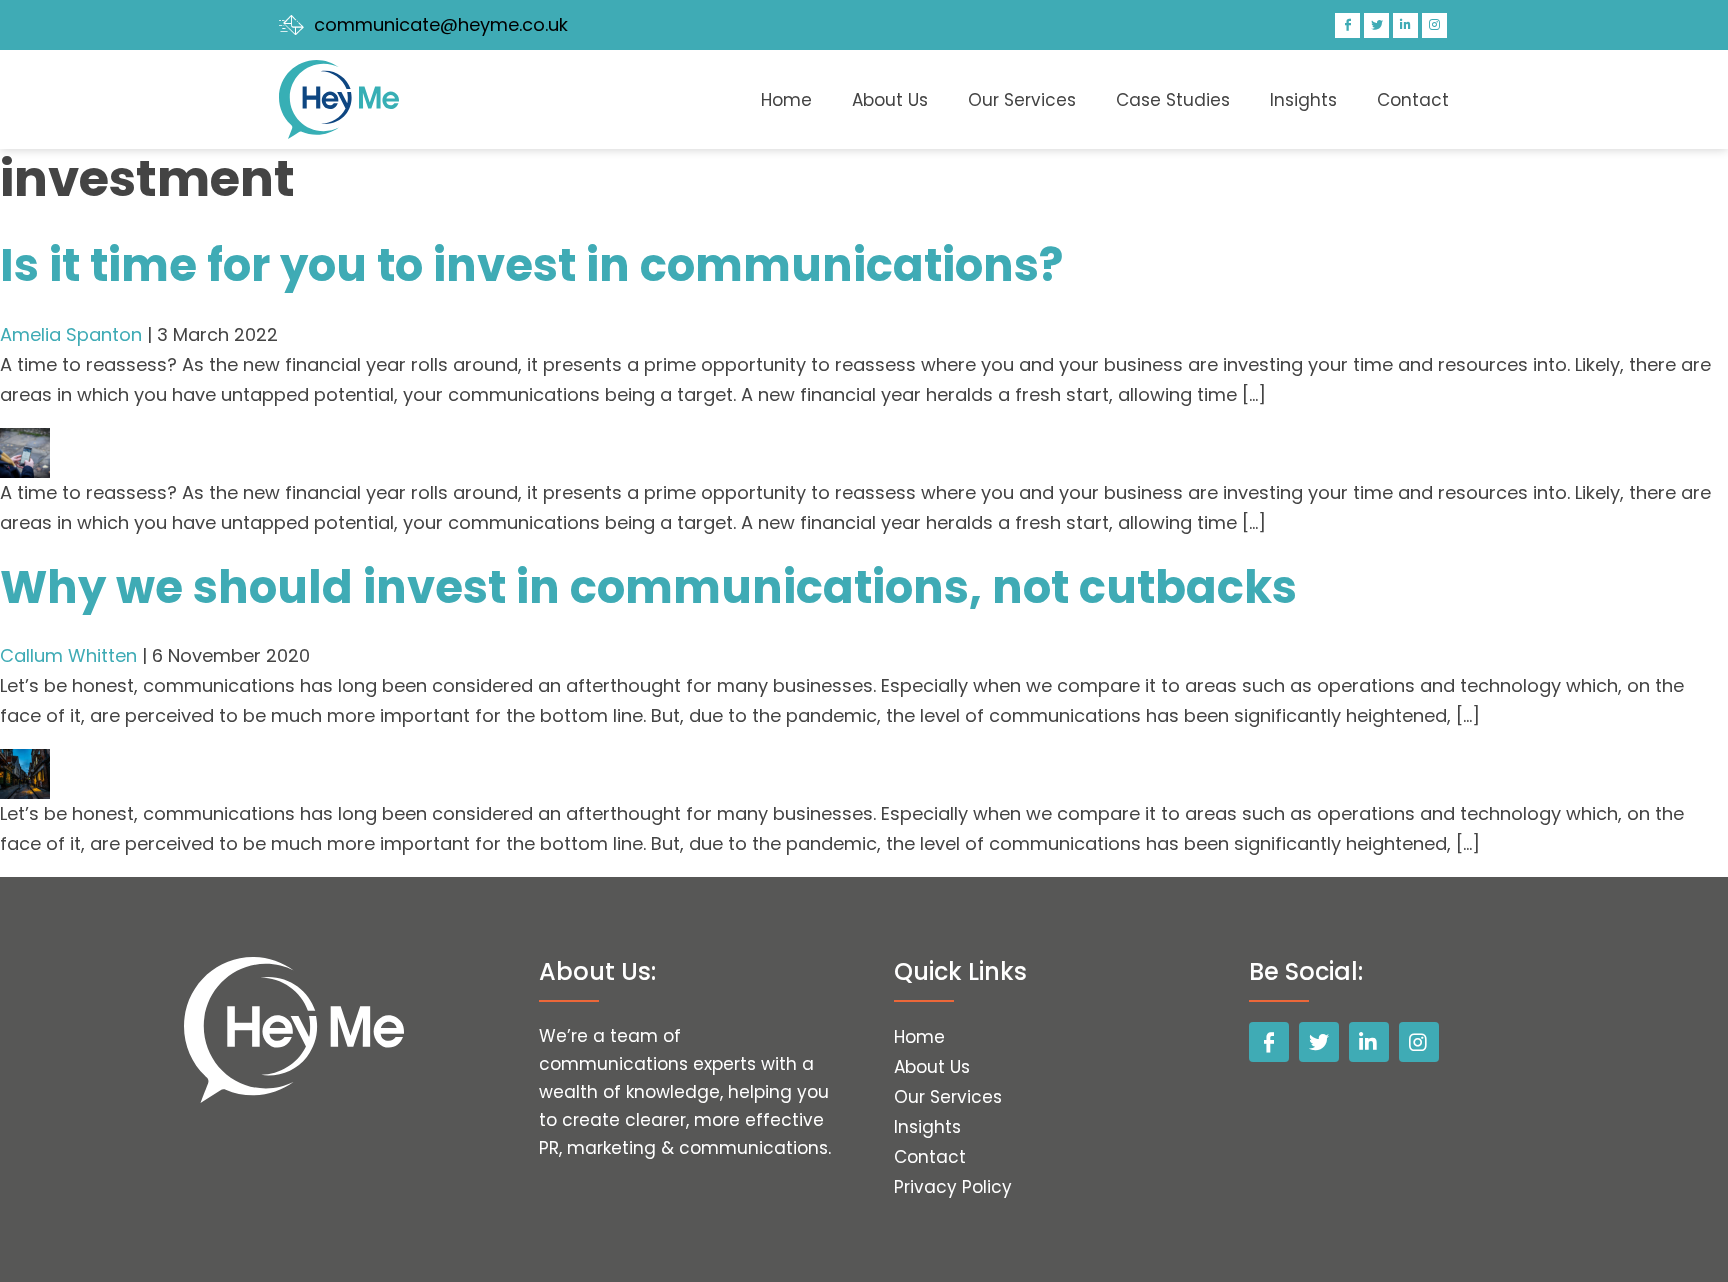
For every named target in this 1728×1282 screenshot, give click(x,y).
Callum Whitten (68, 655)
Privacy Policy (953, 1187)
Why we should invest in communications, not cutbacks (648, 587)
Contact (1413, 100)
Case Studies (1173, 100)
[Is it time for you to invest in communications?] (25, 442)
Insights (1303, 100)
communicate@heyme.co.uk (441, 24)
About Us (890, 100)
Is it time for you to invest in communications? (531, 265)
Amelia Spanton (71, 334)
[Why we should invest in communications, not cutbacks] (25, 763)
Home (786, 100)
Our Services (1022, 100)
